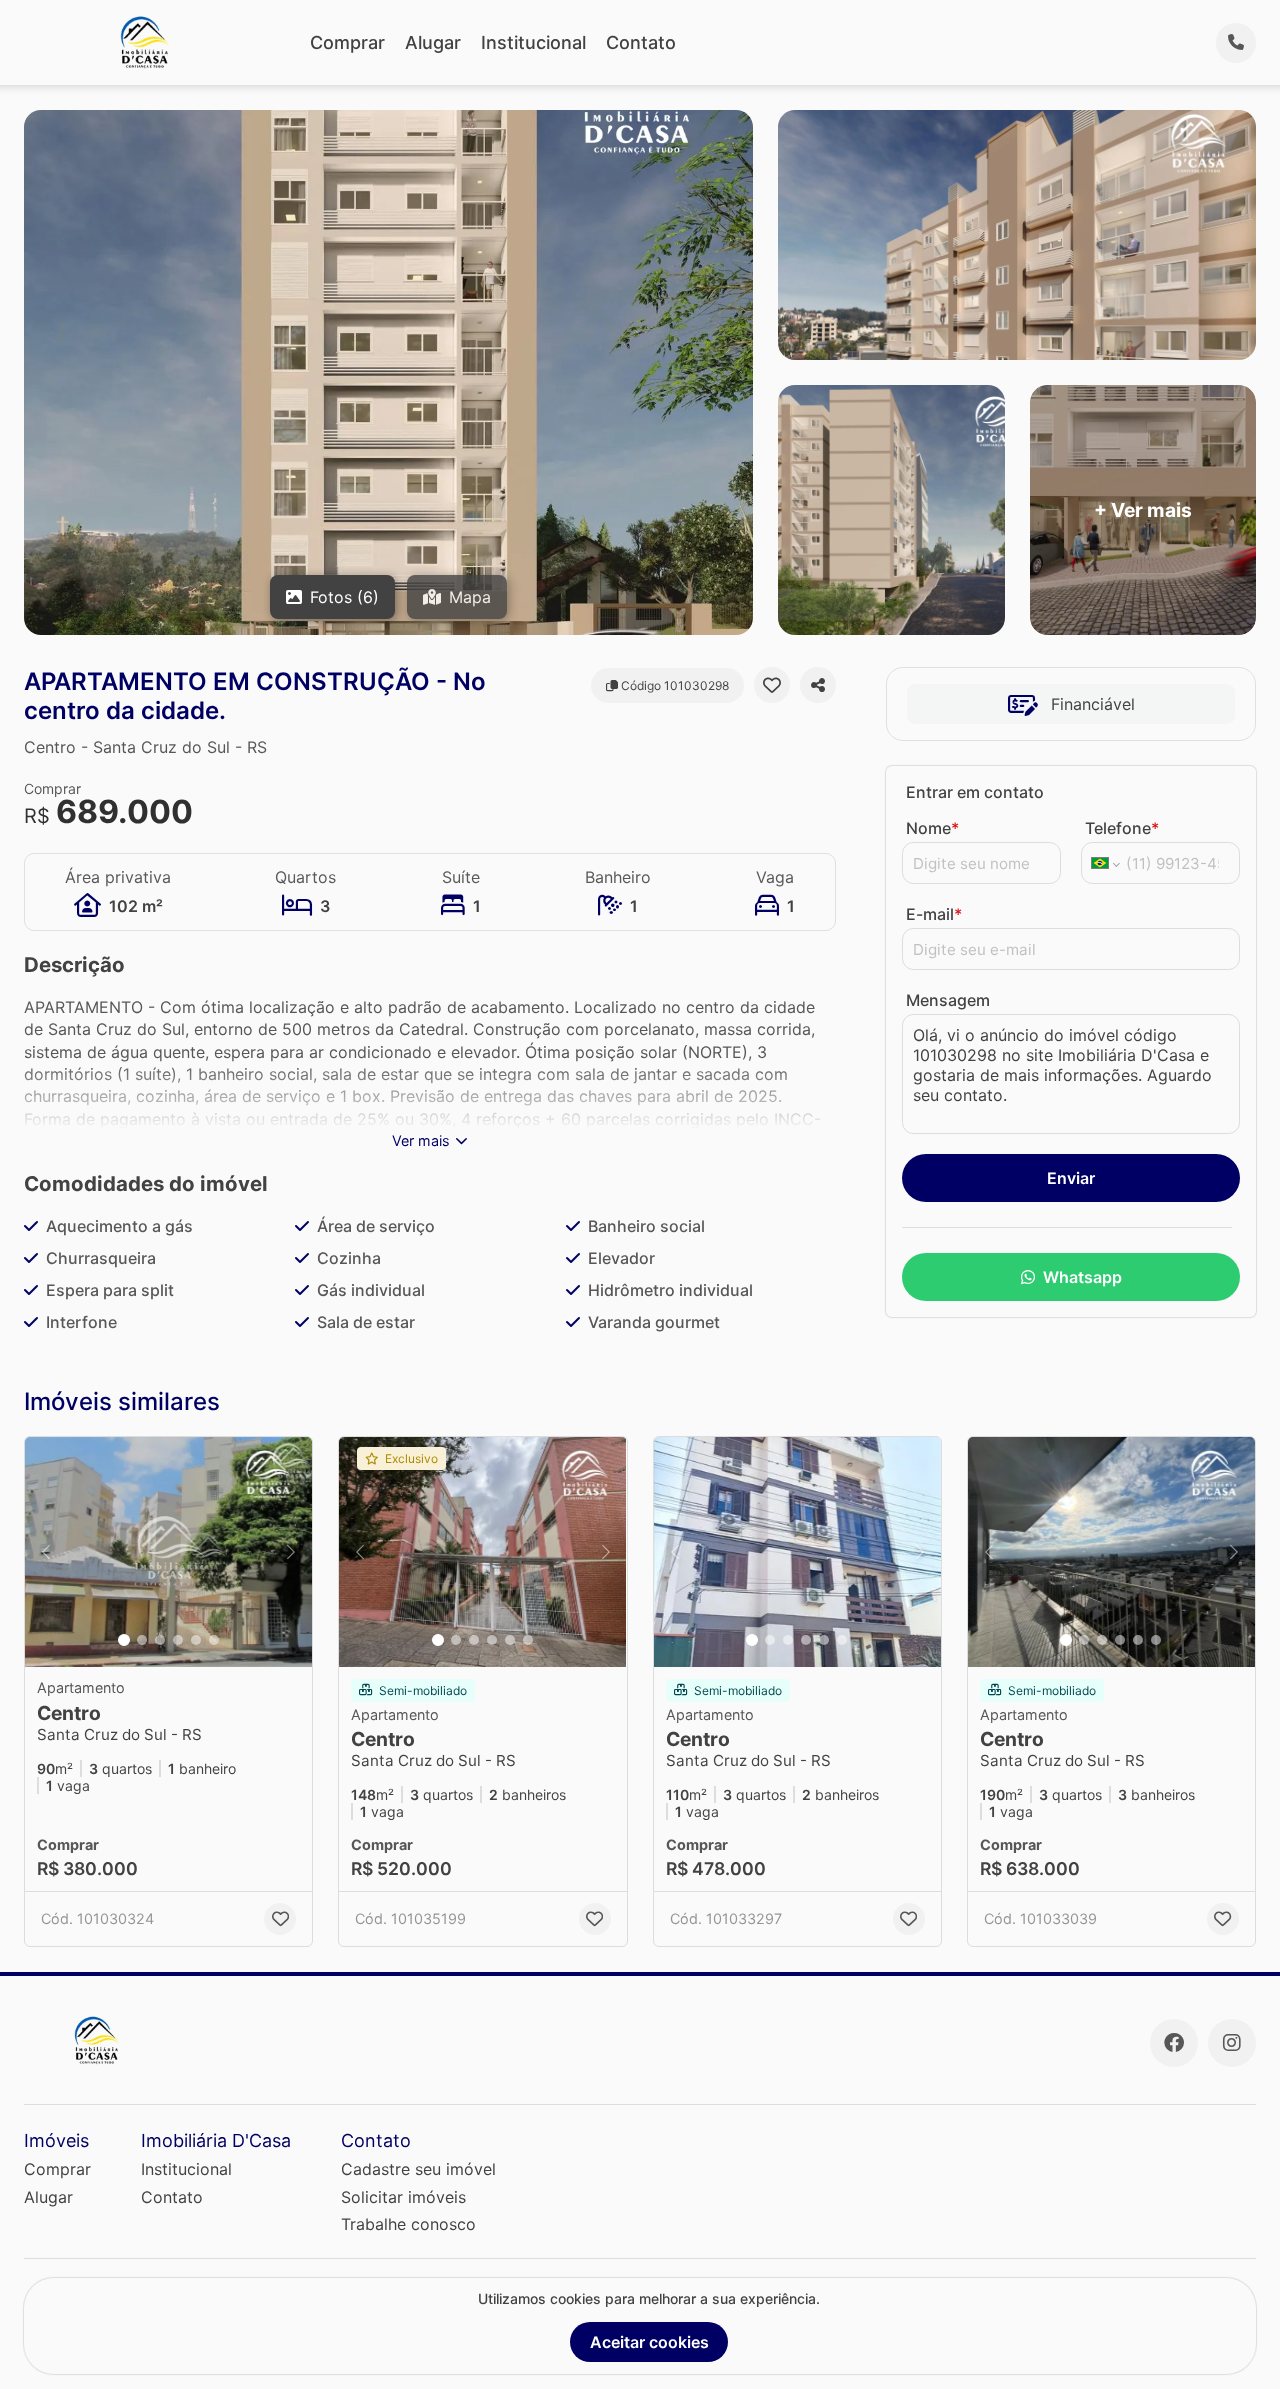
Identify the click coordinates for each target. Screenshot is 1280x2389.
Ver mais (421, 1140)
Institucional (533, 42)
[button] (168, 1552)
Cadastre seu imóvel (418, 2169)
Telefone (1122, 828)
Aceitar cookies (649, 2342)
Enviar (1071, 1178)
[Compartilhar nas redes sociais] (818, 685)
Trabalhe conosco (408, 2224)
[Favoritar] (772, 685)
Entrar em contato (975, 792)
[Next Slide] (291, 1552)
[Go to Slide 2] (142, 1640)
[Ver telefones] (1236, 43)
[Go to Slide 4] (178, 1640)
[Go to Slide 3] (160, 1640)
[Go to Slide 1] (124, 1640)
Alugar (433, 42)
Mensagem (948, 1000)
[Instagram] (1232, 2043)
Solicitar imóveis (403, 2197)
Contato (641, 42)
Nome (932, 828)
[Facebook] (1174, 2043)
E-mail (934, 914)
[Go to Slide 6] (214, 1640)
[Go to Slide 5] (196, 1640)
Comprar (347, 42)
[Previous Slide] (46, 1552)
